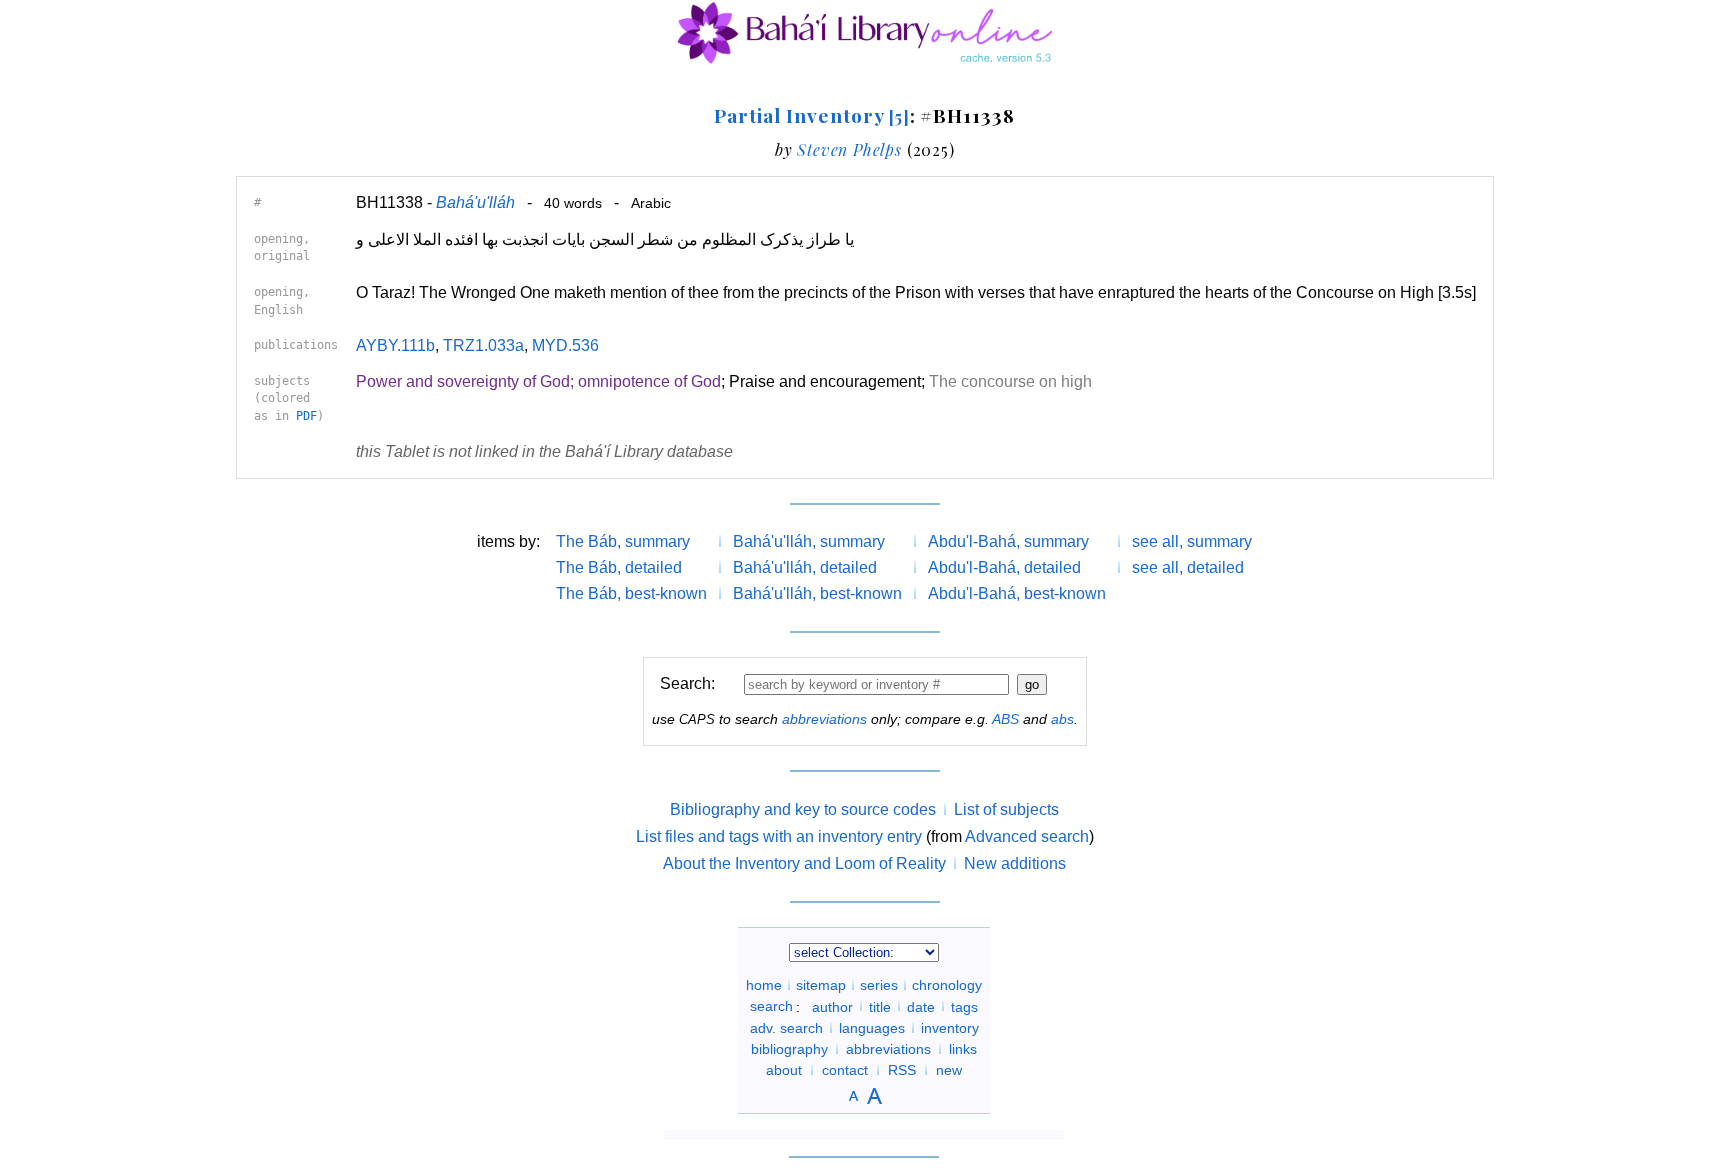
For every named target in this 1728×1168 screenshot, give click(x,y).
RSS (902, 1070)
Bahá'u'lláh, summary (809, 541)
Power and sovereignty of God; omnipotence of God (538, 381)
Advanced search (1027, 836)
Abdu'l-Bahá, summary (1008, 541)
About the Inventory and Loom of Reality (804, 863)
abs (1062, 719)
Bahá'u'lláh (475, 202)
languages (872, 1028)
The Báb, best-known (631, 593)
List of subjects (1006, 809)
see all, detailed (1188, 567)
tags (964, 1006)
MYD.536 (565, 345)
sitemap (821, 985)
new (949, 1070)
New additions (1015, 863)
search (771, 1006)
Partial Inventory (811, 115)
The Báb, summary (623, 541)
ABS (1005, 719)
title (880, 1006)
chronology (947, 985)
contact (845, 1070)
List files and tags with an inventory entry (779, 836)
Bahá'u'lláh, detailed (805, 567)
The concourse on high (1010, 381)
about (784, 1070)
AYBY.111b (395, 345)
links (963, 1049)
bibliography (789, 1049)
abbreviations (824, 719)
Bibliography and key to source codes (803, 809)
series (879, 985)
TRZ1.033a (483, 345)
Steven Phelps (849, 149)
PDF (306, 416)
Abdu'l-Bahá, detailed (1004, 567)
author (832, 1006)
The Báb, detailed (619, 567)
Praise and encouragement (825, 381)
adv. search (786, 1028)
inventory (950, 1028)
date (921, 1006)
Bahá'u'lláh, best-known (817, 593)
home (764, 985)
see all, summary (1192, 541)
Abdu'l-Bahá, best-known (1017, 593)
